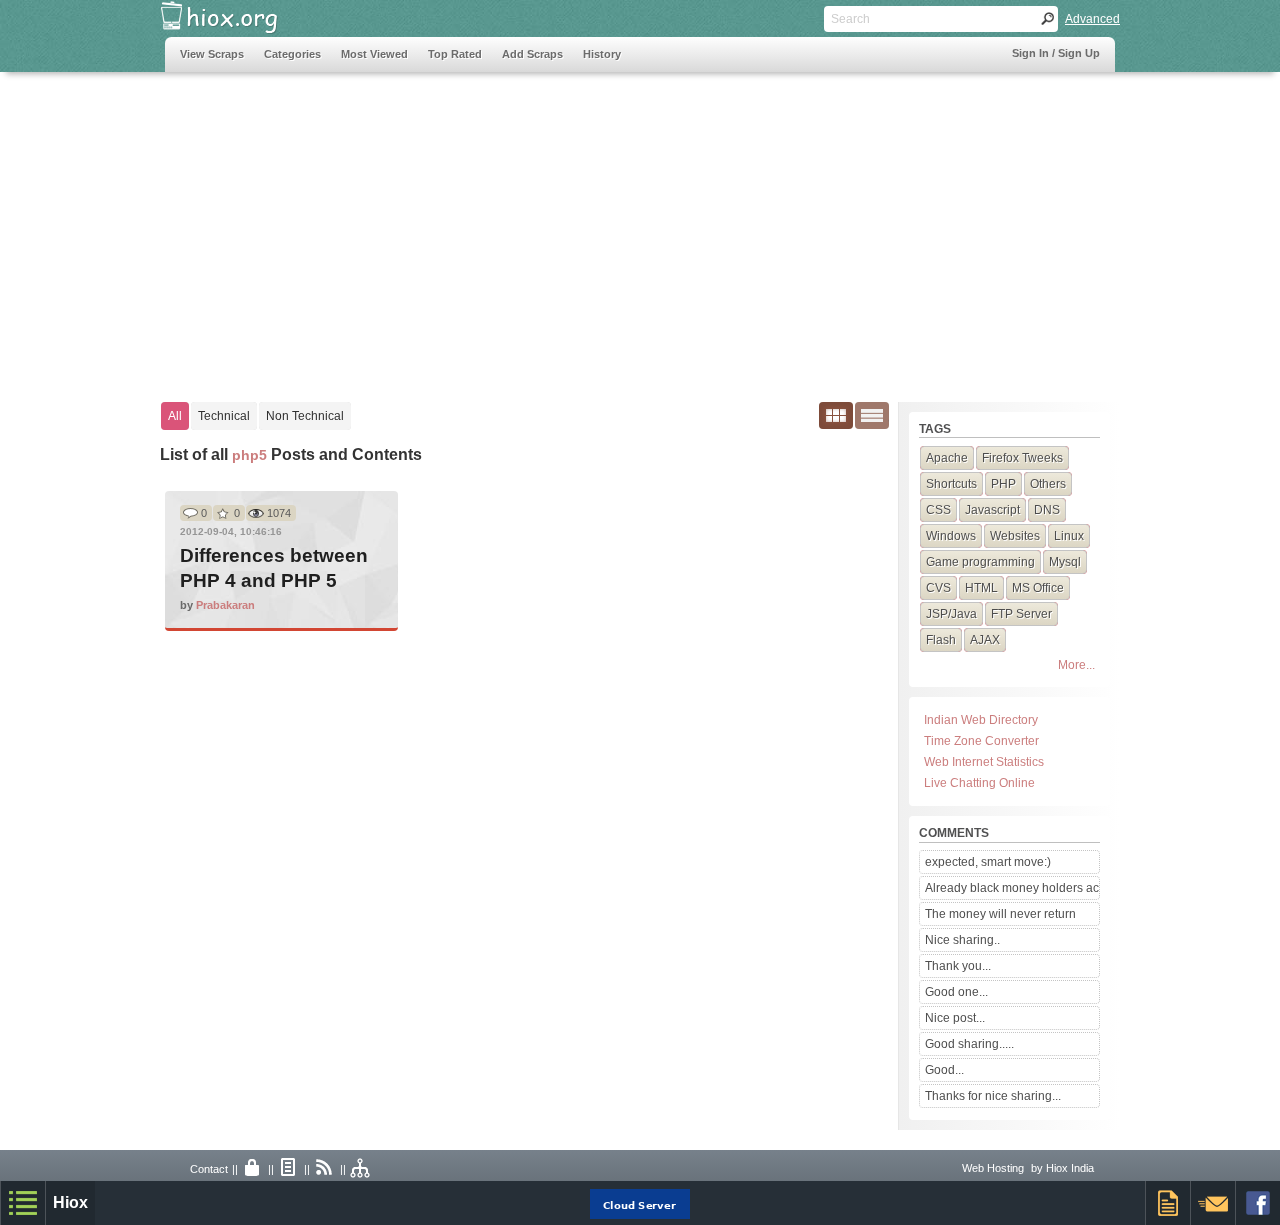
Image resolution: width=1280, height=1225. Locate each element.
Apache (947, 458)
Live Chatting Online (979, 783)
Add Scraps (532, 54)
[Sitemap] (361, 1169)
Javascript (992, 510)
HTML (981, 588)
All (175, 416)
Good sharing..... (969, 1044)
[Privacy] (253, 1169)
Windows (951, 536)
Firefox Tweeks (1022, 458)
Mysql (1065, 562)
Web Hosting (993, 1168)
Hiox (70, 1202)
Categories (292, 54)
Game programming (980, 562)
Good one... (956, 992)
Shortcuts (951, 484)
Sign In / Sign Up (1056, 53)
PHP (1003, 484)
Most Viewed (374, 54)
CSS (938, 510)
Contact (209, 1169)
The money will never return (1000, 914)
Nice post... (955, 1018)
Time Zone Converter (981, 741)
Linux (1069, 536)
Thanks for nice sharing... (993, 1096)
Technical (224, 416)
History (602, 54)
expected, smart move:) (988, 862)
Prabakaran (225, 605)
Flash (941, 640)
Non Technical (305, 416)
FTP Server (1021, 614)
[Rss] (325, 1169)
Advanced (1092, 19)
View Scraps (212, 54)
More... (1076, 665)
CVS (938, 588)
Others (1048, 484)
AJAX (985, 640)
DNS (1047, 510)
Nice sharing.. (962, 940)
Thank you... (958, 966)
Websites (1015, 536)
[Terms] (289, 1169)
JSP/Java (951, 614)
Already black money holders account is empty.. (1012, 888)
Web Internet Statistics (984, 762)
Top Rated (455, 54)
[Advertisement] (529, 227)
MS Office (1038, 588)
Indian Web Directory (981, 720)
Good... (944, 1070)
